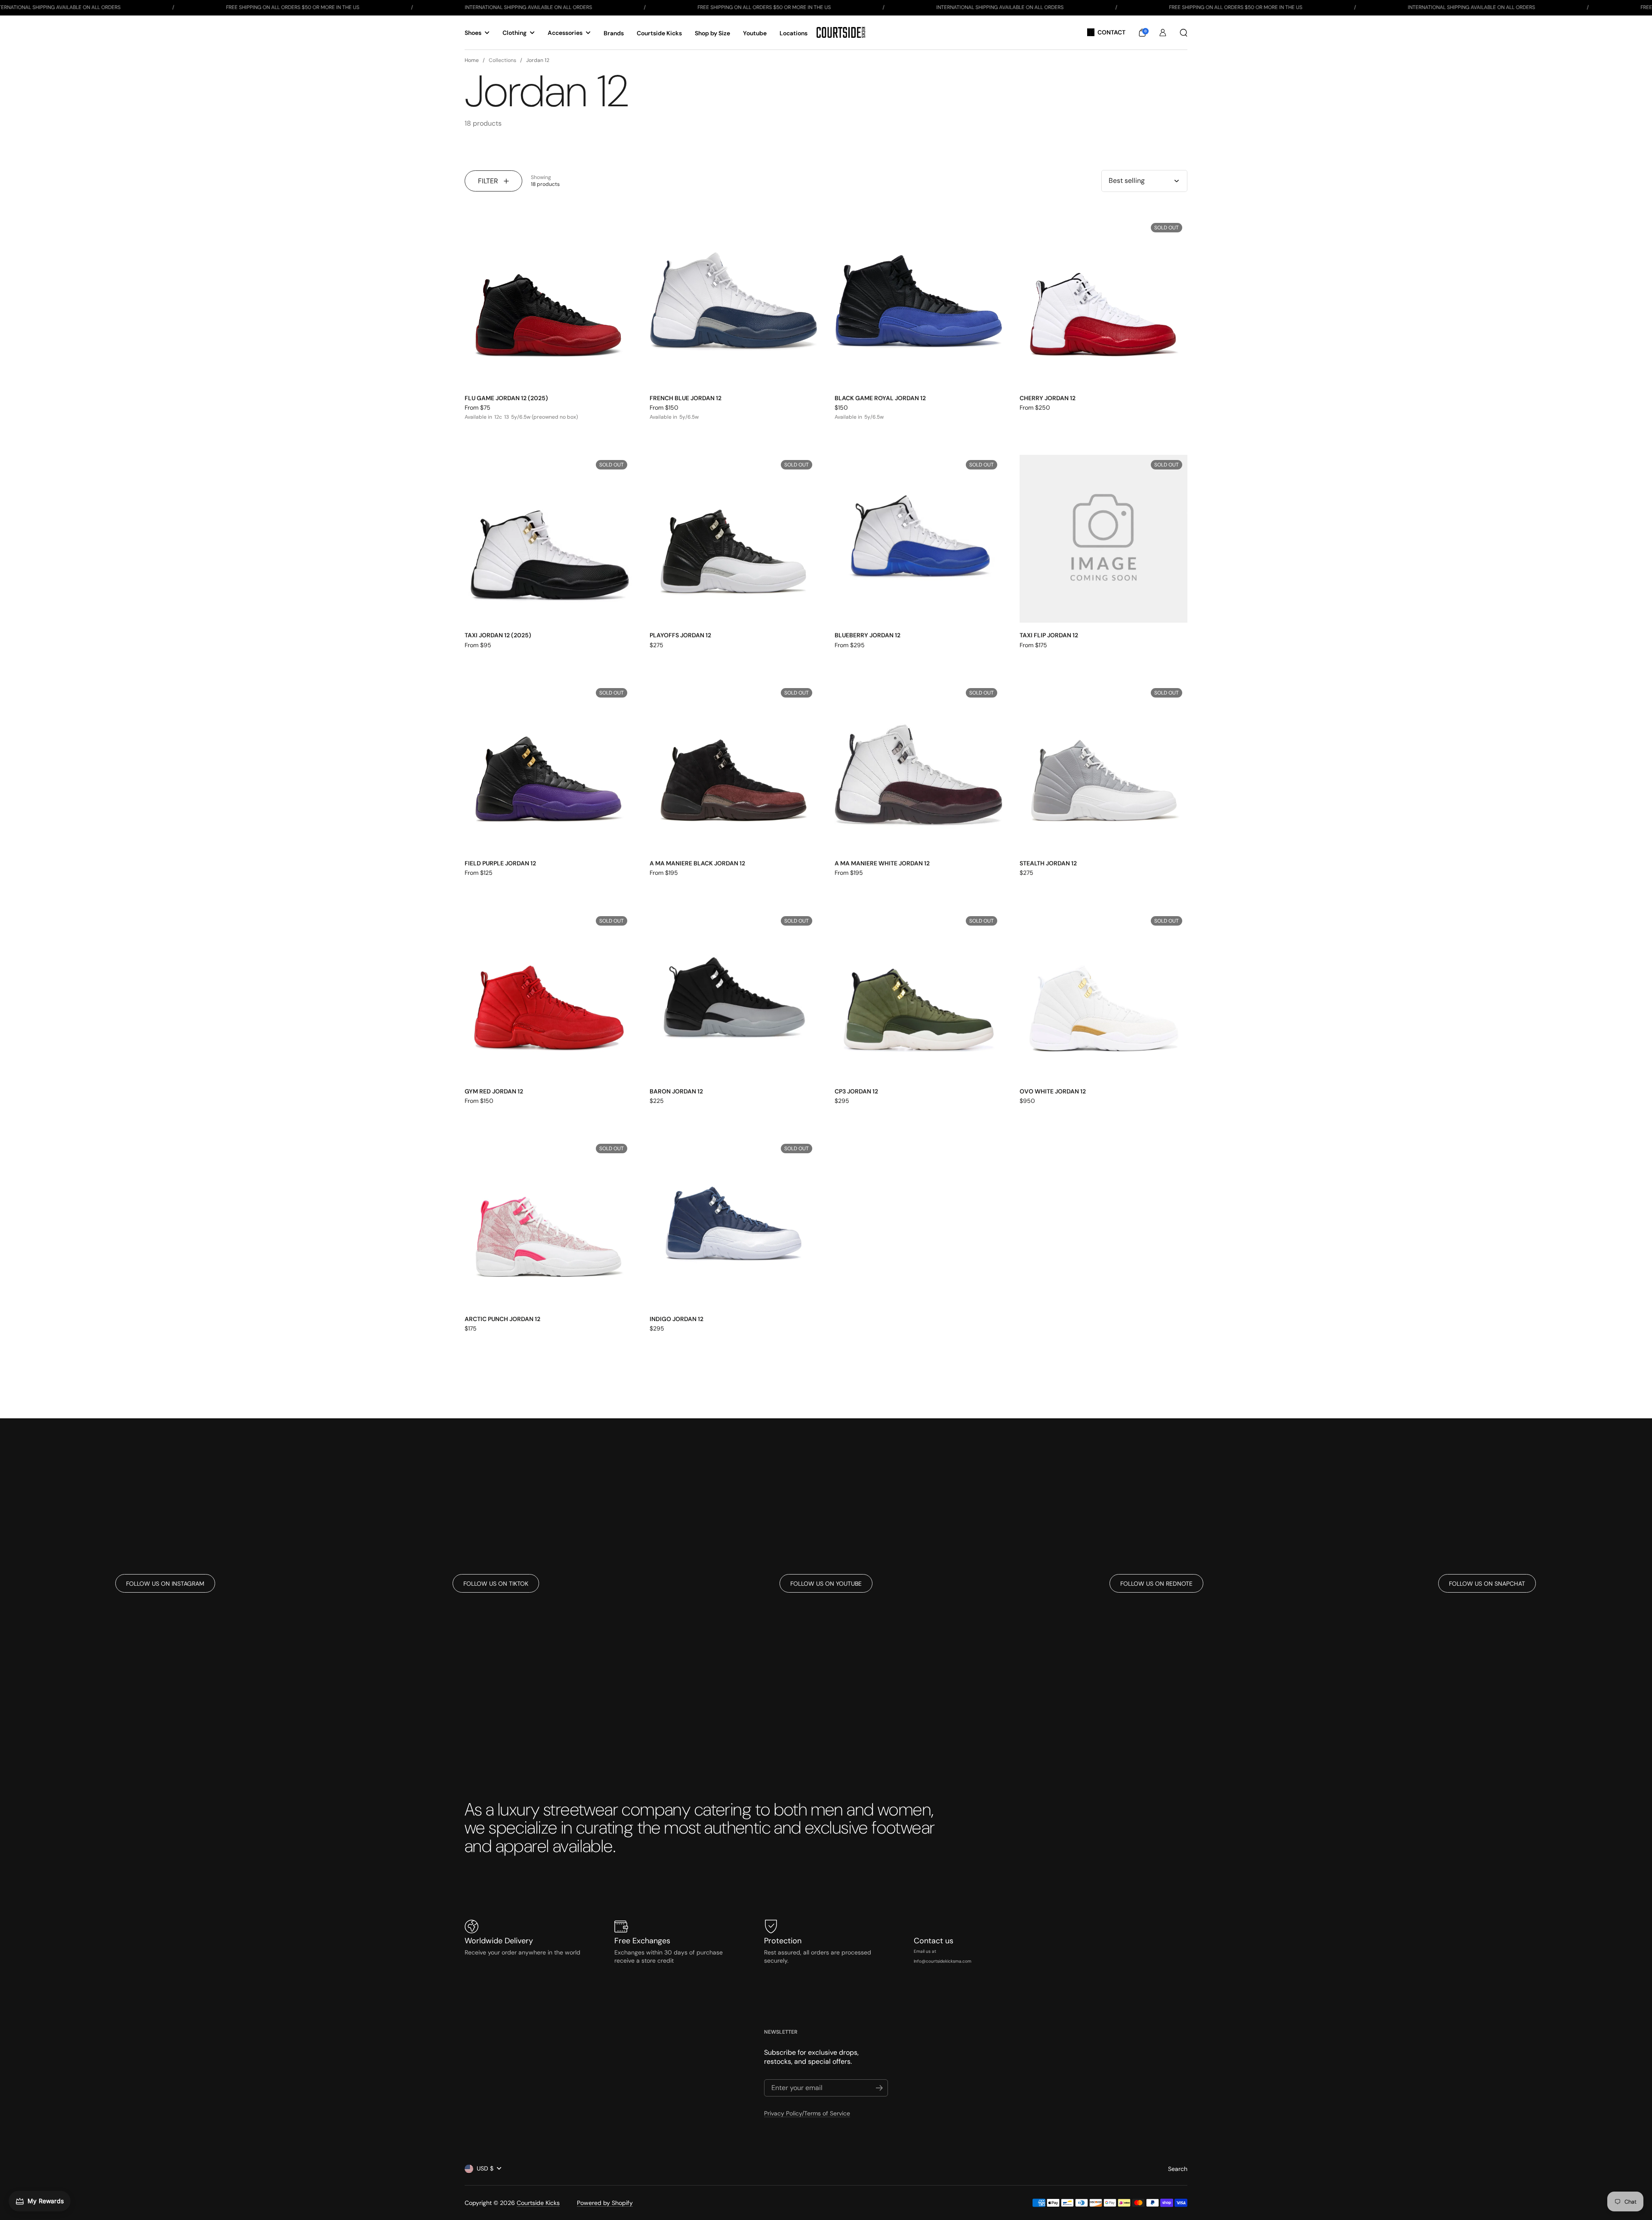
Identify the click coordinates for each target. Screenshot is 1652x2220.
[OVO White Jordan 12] (1103, 995)
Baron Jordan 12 (676, 1091)
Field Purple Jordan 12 (500, 863)
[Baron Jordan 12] (734, 995)
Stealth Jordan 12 (1048, 863)
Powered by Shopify (605, 2203)
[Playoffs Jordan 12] (734, 539)
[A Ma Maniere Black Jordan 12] (734, 767)
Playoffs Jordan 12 (680, 635)
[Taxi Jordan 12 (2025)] (549, 539)
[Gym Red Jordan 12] (549, 995)
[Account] (1163, 33)
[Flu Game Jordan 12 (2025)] (549, 302)
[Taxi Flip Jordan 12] (1103, 539)
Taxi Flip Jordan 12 (1049, 635)
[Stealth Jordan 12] (1103, 767)
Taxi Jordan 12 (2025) (498, 635)
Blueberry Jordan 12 (868, 635)
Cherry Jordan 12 (1048, 398)
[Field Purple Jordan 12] (549, 767)
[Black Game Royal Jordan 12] (918, 302)
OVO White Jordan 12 (1053, 1091)
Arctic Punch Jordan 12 (502, 1319)
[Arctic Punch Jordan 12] (549, 1223)
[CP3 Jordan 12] (918, 995)
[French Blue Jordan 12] (734, 302)
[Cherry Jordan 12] (1103, 302)
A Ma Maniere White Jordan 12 (882, 863)
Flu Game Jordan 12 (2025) (506, 398)
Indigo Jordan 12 (677, 1319)
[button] (1142, 33)
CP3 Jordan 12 (856, 1091)
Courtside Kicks (538, 2203)
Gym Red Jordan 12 (494, 1091)
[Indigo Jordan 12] (734, 1223)
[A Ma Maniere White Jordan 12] (918, 767)
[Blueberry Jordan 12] (918, 539)
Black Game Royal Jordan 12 (880, 398)
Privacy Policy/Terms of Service (807, 2113)
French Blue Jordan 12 (686, 398)
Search (1178, 2169)
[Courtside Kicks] (841, 32)
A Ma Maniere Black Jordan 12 (697, 863)
